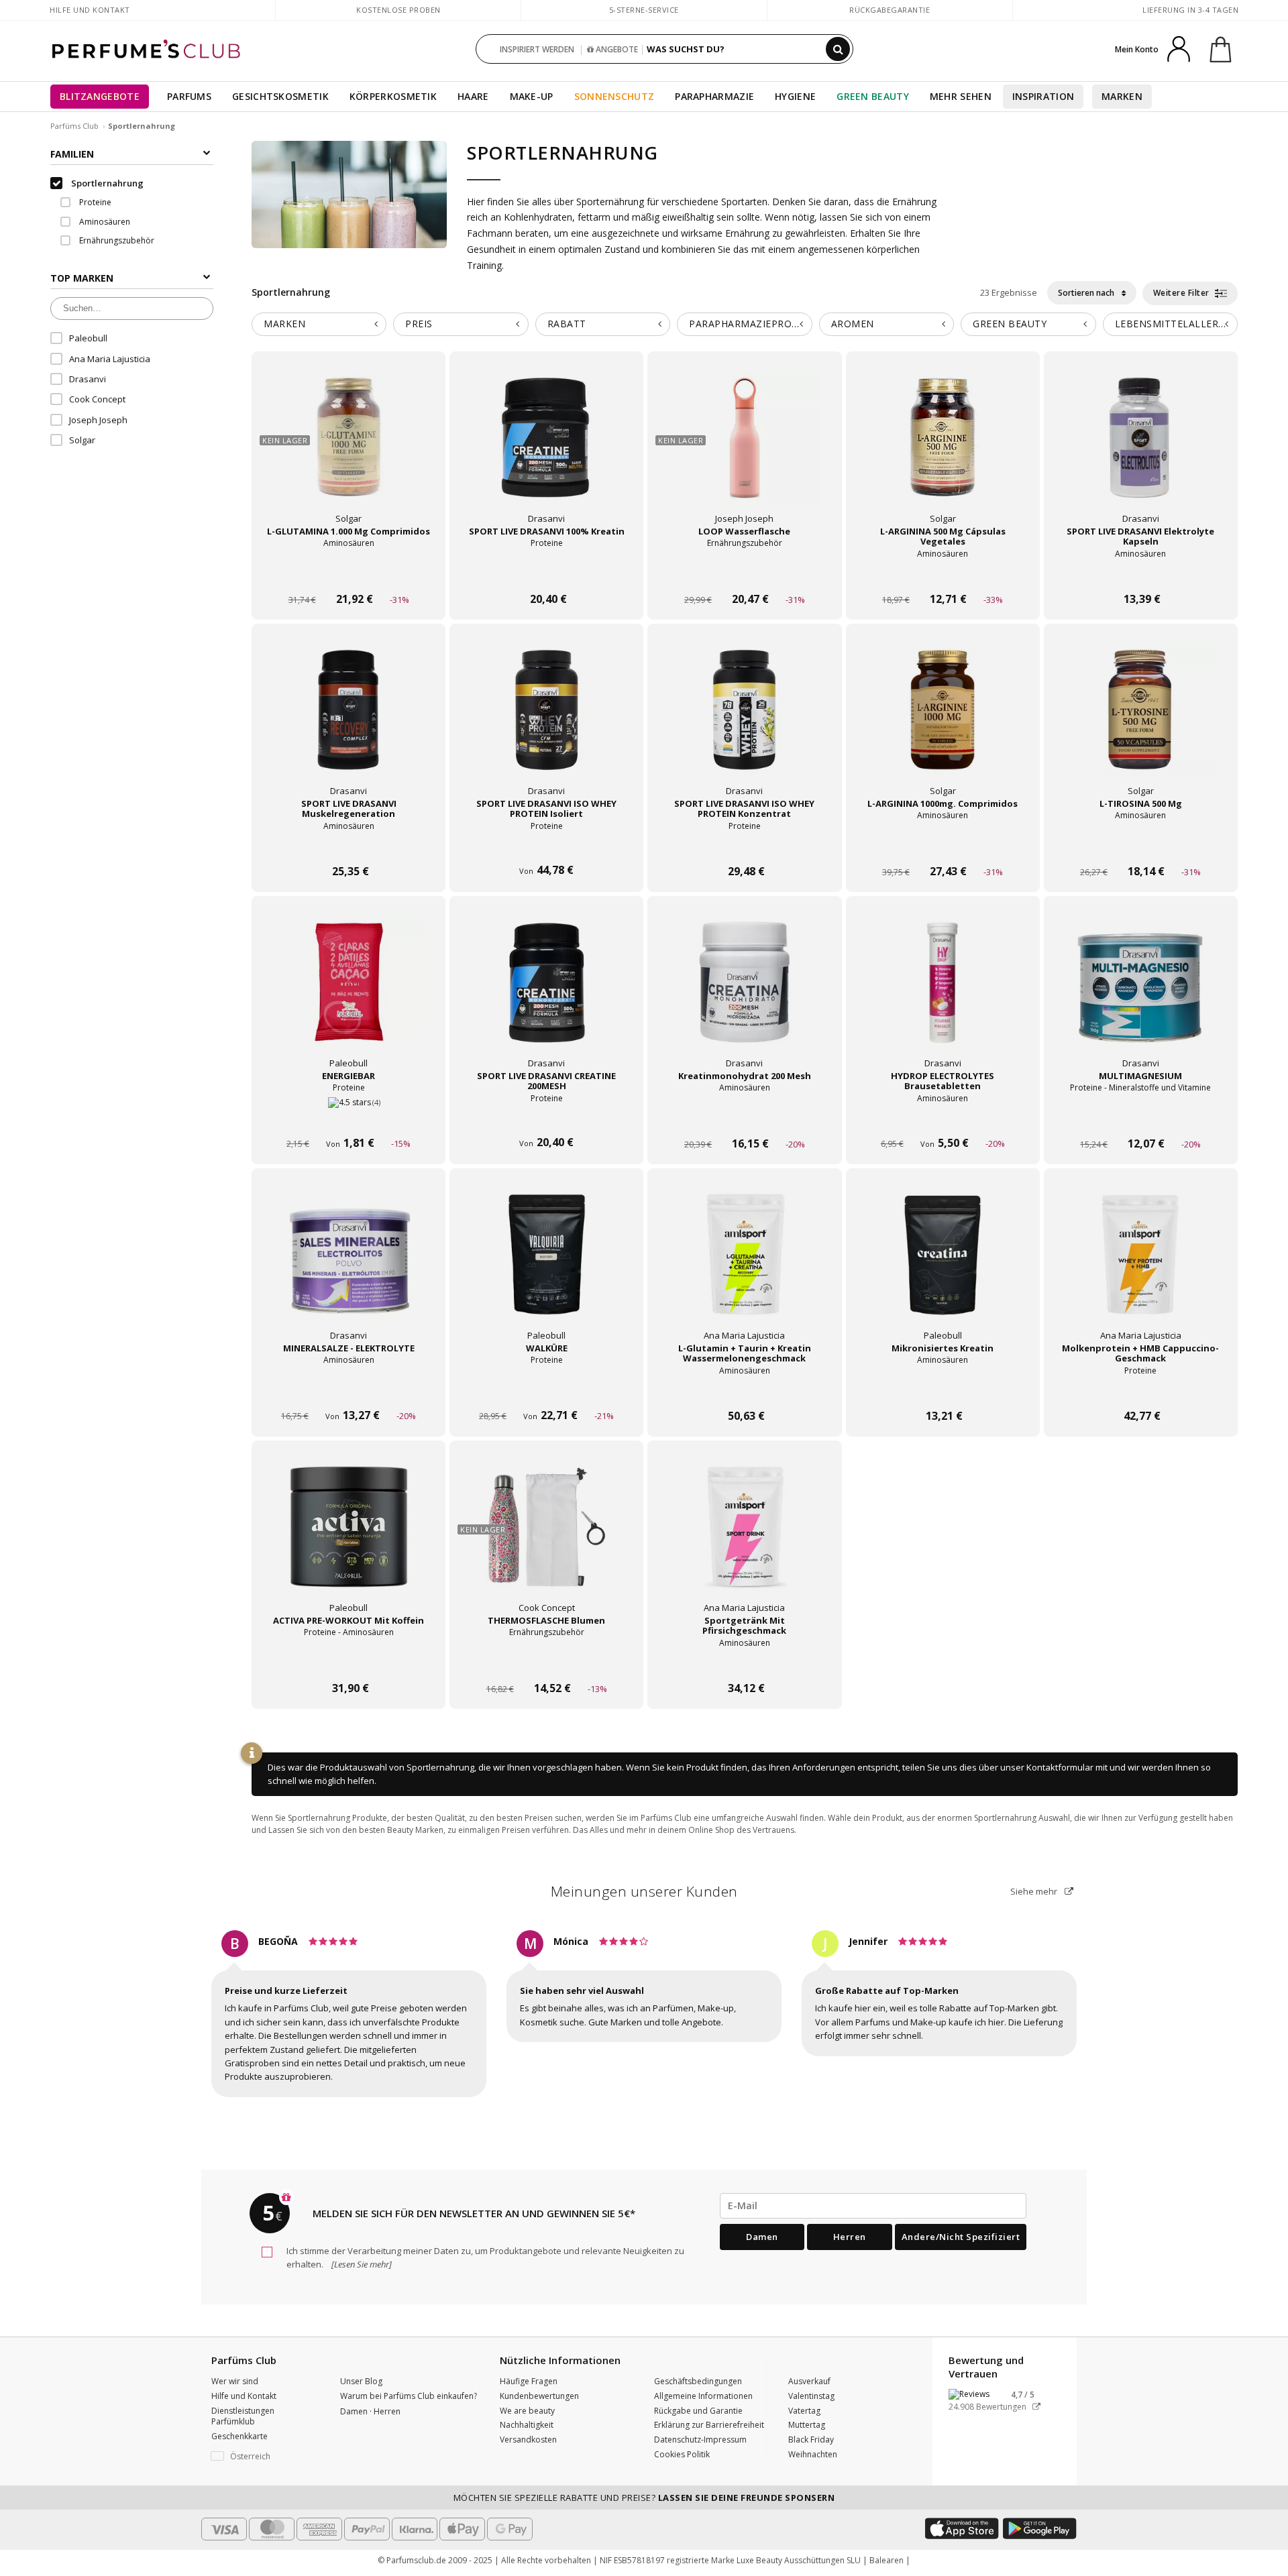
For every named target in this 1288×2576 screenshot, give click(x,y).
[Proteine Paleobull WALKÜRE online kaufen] (546, 1391)
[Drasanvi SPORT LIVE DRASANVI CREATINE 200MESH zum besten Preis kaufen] (547, 995)
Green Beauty (873, 96)
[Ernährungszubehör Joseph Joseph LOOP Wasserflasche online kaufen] (744, 574)
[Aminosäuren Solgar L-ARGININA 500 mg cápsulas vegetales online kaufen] (943, 574)
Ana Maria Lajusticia (110, 359)
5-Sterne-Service (644, 10)
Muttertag (807, 2425)
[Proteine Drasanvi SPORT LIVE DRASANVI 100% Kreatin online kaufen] (546, 574)
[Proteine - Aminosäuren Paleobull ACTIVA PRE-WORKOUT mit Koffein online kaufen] (348, 1663)
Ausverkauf (809, 2381)
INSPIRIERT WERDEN (537, 49)
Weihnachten (813, 2454)
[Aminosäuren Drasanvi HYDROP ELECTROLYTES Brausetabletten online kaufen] (943, 1118)
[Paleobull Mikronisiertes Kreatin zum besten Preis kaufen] (943, 1268)
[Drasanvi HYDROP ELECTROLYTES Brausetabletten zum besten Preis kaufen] (943, 995)
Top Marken (82, 278)
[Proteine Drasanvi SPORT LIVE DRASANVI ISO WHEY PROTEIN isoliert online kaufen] (546, 846)
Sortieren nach (1087, 293)
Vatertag (804, 2411)
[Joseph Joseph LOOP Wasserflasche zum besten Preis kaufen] (745, 451)
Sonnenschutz (614, 96)
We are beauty (527, 2411)
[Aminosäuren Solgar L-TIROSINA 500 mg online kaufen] (1141, 846)
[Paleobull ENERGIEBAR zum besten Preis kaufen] (349, 995)
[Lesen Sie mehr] (361, 2264)
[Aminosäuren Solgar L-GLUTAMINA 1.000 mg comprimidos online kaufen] (348, 574)
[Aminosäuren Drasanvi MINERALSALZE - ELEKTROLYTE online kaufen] (348, 1391)
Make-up (532, 96)
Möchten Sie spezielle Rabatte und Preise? (644, 2498)
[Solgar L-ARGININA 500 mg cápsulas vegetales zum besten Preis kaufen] (943, 451)
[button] (266, 2457)
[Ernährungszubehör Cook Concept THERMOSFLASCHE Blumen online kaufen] (546, 1663)
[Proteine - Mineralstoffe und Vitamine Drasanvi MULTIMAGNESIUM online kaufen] (1141, 1118)
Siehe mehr (1035, 1891)
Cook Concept (97, 399)
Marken (1122, 96)
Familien (72, 154)
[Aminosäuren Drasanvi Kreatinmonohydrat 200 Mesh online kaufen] (744, 1118)
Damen (762, 2237)
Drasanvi (88, 379)
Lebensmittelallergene (1176, 324)
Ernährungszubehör (116, 240)
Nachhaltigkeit (527, 2425)
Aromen (853, 324)
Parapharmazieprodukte (750, 324)
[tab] (319, 324)
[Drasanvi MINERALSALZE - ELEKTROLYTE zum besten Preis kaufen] (349, 1268)
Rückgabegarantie (890, 10)
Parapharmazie (714, 96)
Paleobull (88, 338)
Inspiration (1043, 96)
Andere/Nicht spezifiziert (961, 2237)
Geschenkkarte (239, 2436)
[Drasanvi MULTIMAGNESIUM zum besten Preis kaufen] (1140, 995)
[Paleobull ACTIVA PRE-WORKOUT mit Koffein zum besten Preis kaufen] (349, 1540)
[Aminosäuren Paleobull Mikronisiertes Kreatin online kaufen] (943, 1391)
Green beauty (1010, 324)
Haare (473, 96)
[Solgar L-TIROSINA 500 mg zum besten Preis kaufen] (1140, 723)
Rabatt (567, 324)
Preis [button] (419, 324)
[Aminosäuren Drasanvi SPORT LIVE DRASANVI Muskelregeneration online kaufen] (348, 846)
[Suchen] (838, 49)
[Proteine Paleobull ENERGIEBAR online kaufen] (348, 1118)
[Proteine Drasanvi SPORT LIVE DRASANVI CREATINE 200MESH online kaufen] (546, 1118)
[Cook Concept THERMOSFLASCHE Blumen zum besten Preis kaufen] (547, 1540)
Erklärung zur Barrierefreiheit (709, 2425)
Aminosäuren (104, 222)
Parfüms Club (74, 126)
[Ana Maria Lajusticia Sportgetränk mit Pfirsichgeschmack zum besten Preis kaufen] (745, 1540)
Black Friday (811, 2440)
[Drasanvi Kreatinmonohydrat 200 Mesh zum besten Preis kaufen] (745, 995)
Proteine (94, 202)
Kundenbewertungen (539, 2396)
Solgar (82, 440)
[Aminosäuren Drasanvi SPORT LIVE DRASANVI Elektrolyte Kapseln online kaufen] (1141, 574)
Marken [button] (284, 324)
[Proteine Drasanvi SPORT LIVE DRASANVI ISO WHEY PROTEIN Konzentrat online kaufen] (744, 846)
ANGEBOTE (616, 49)
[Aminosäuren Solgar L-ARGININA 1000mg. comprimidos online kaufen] (943, 846)
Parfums (189, 96)
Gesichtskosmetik (280, 96)
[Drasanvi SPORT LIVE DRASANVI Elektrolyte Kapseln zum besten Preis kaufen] (1140, 451)
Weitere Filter (1183, 293)
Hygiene (795, 96)
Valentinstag (811, 2396)
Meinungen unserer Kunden (644, 1891)
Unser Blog (361, 2381)
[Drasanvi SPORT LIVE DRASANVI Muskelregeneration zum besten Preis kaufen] (349, 723)
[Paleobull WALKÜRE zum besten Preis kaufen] (547, 1268)
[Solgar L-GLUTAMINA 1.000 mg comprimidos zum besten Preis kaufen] (349, 451)
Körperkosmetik (393, 96)
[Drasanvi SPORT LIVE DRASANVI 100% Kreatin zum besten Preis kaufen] (547, 451)
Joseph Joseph (98, 420)
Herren (850, 2237)
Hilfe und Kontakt (90, 10)
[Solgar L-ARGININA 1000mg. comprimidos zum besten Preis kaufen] (943, 723)
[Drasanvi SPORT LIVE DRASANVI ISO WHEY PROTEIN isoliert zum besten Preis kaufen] (547, 723)
